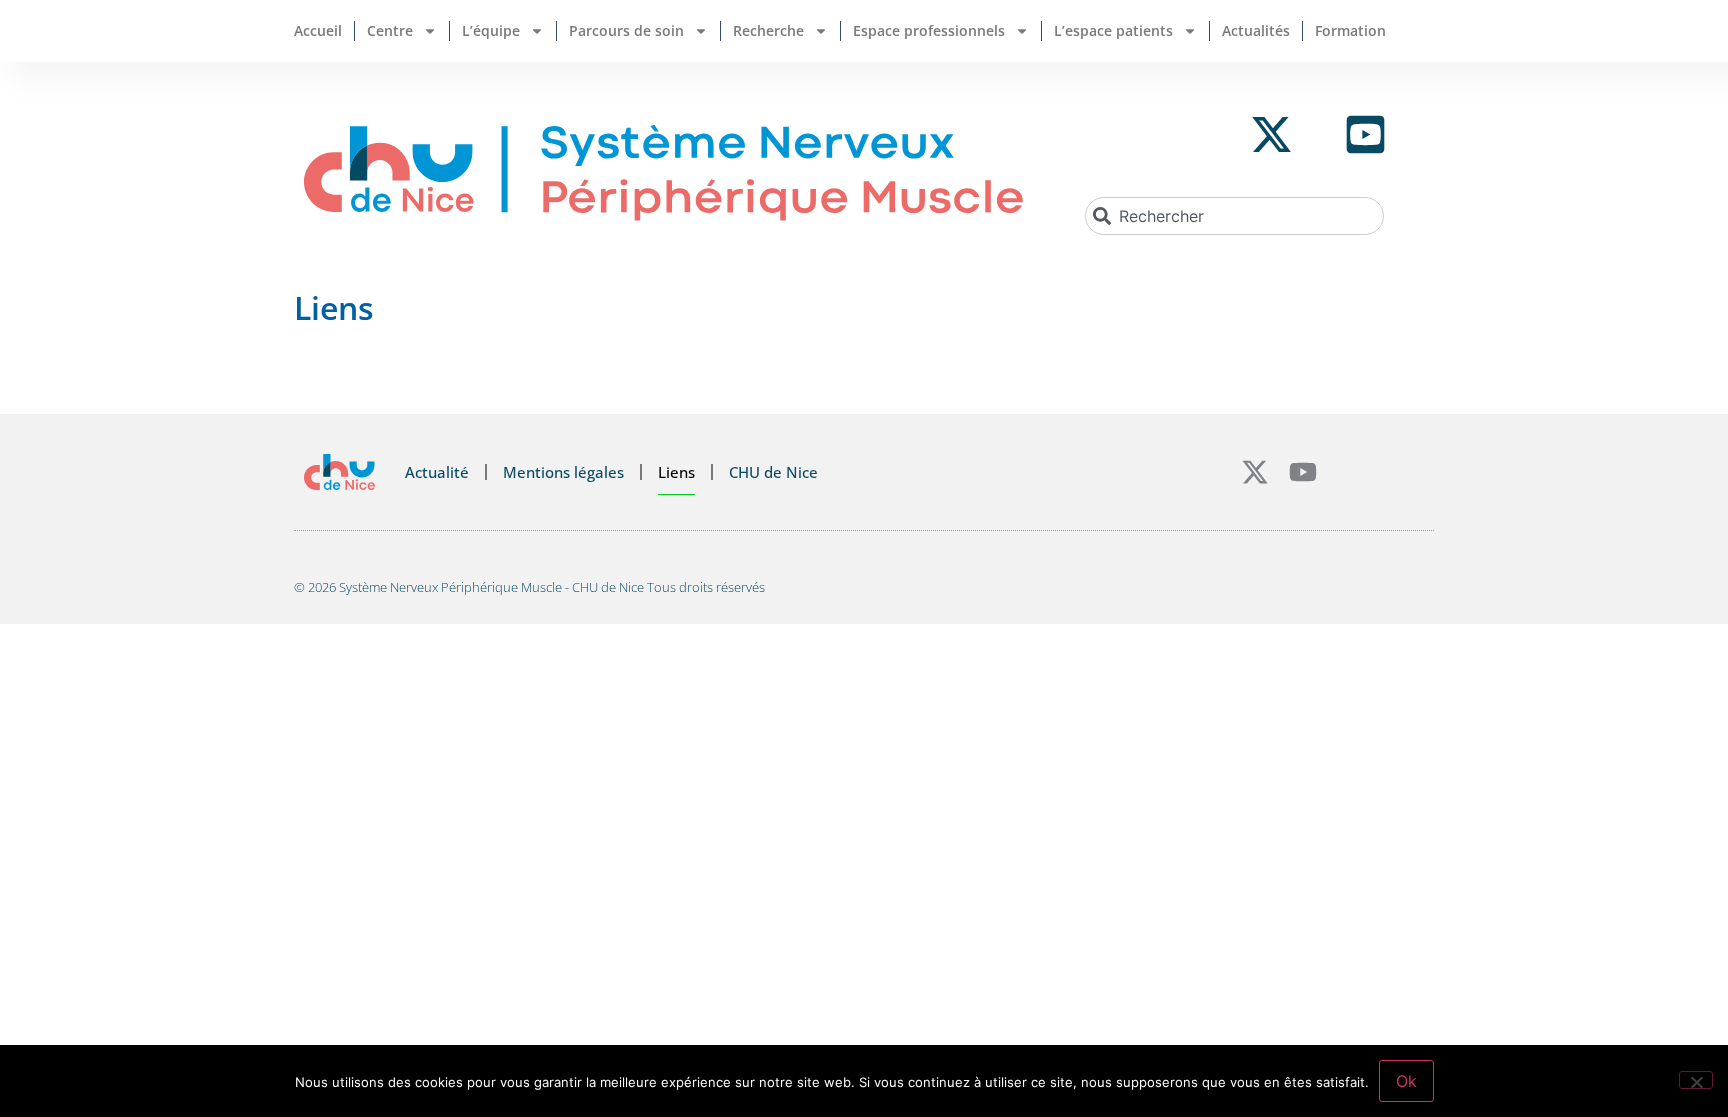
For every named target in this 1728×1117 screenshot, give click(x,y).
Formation (1350, 30)
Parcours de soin (626, 30)
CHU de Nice (773, 472)
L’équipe (491, 30)
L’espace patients (1113, 30)
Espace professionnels (929, 30)
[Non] (1696, 1080)
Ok (1406, 1081)
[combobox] (1234, 216)
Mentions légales (563, 472)
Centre (390, 30)
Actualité (437, 472)
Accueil (318, 30)
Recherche (768, 30)
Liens (676, 472)
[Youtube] (1303, 472)
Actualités (1256, 30)
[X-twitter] (1255, 472)
